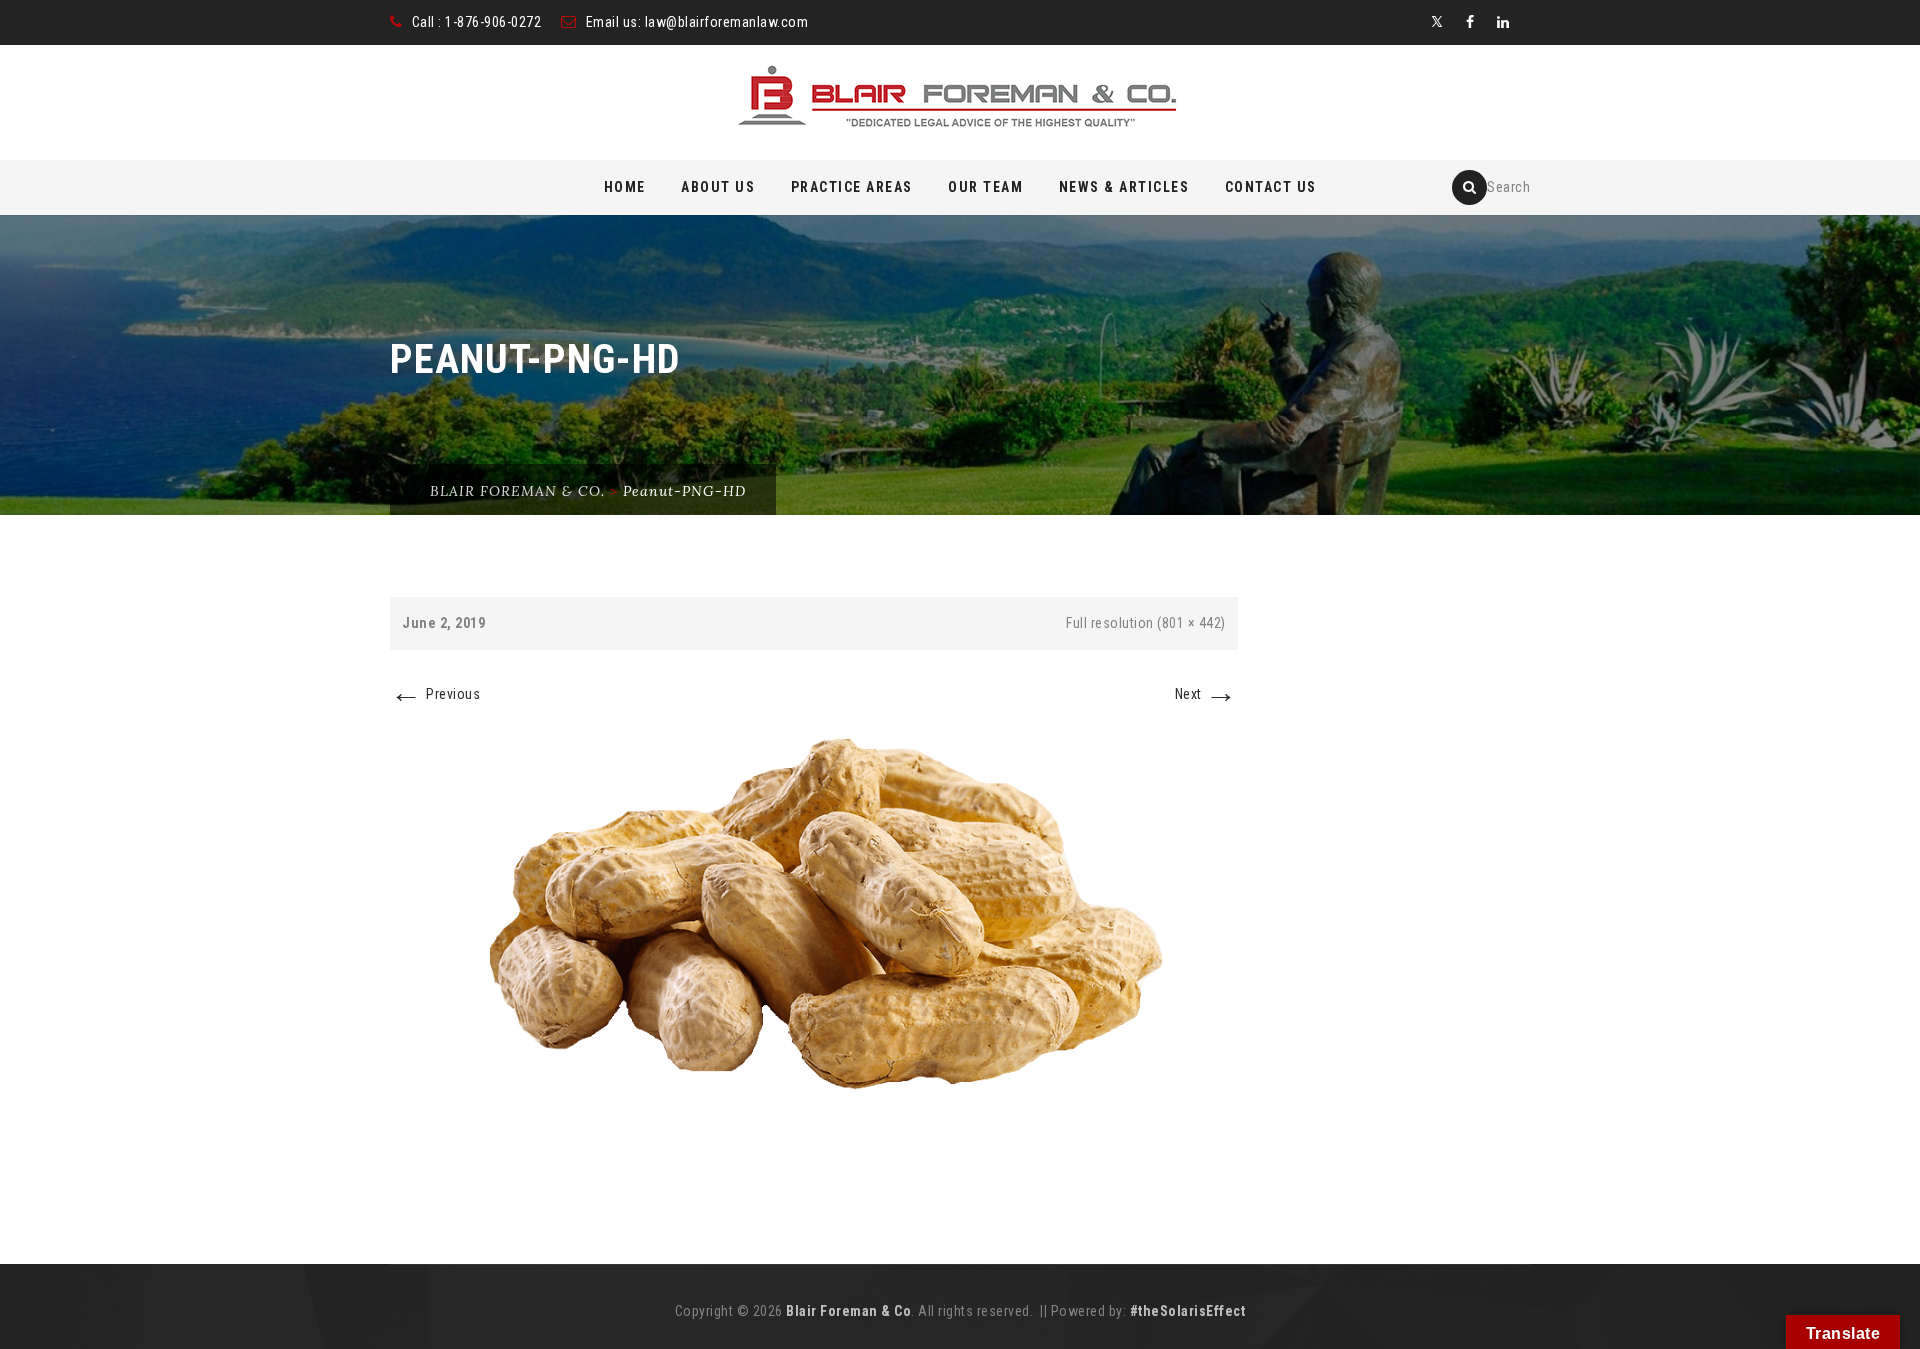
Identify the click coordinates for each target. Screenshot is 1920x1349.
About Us (718, 187)
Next (1206, 694)
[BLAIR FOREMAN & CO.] (960, 103)
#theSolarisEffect (1188, 1311)
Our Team (985, 187)
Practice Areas (852, 187)
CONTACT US (1271, 187)
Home (625, 187)
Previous (435, 694)
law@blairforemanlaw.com (727, 22)
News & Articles (1124, 187)
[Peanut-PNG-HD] (814, 918)
